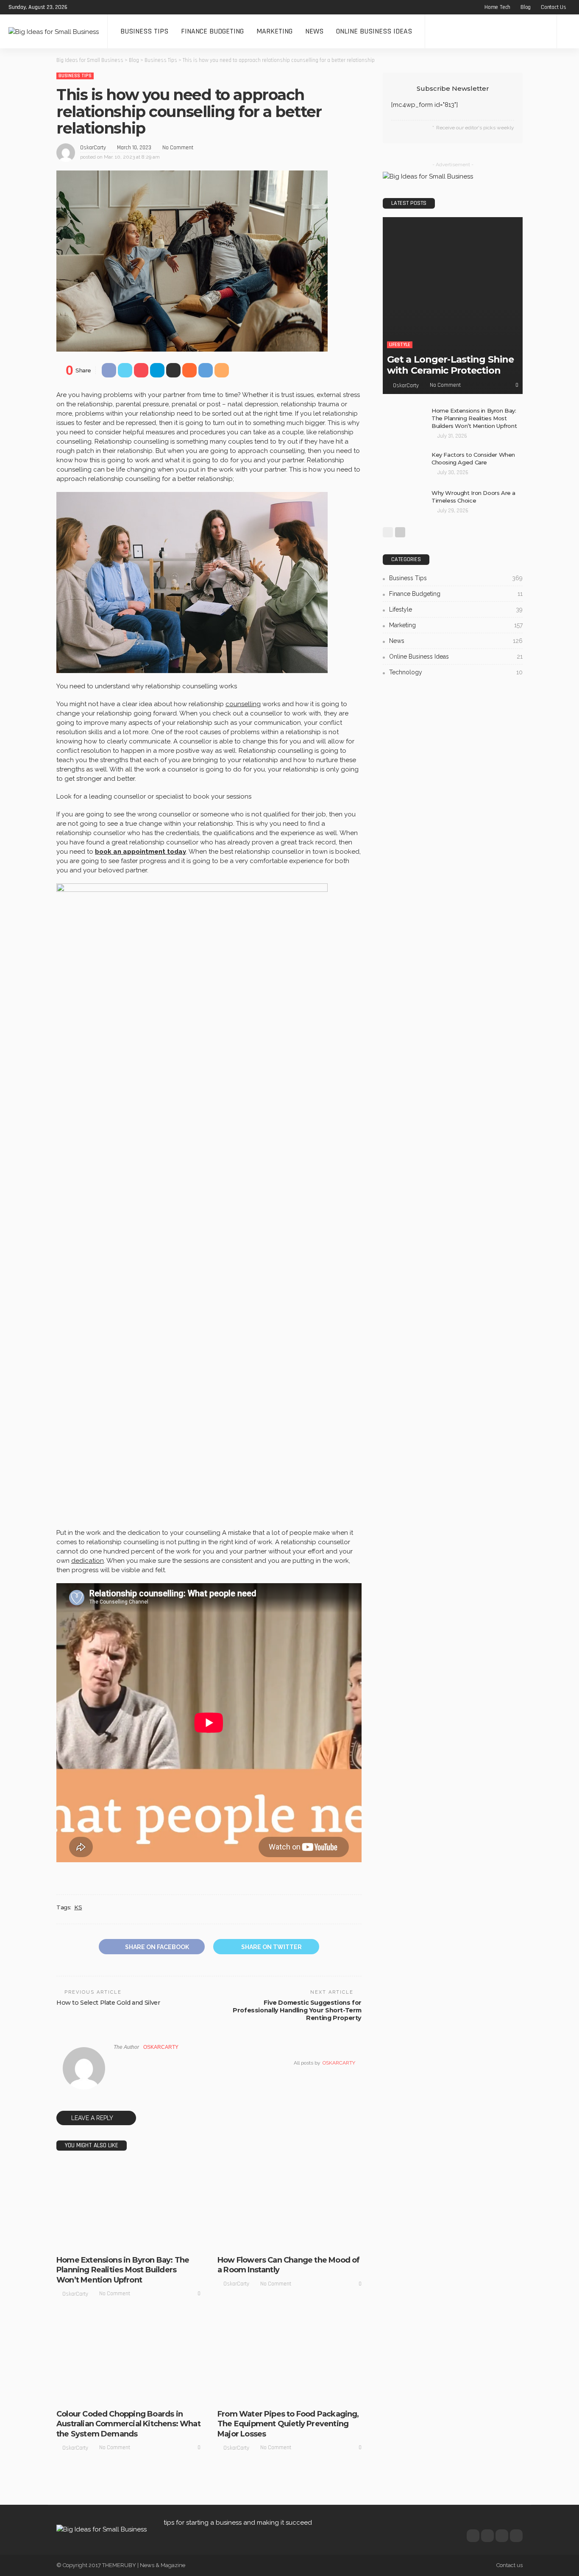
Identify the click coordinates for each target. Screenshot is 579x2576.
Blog (526, 7)
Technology (304, 2396)
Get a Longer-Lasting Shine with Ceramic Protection (450, 365)
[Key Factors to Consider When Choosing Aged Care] (404, 465)
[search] (568, 31)
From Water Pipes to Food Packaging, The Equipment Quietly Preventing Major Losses (288, 2424)
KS (78, 1907)
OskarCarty (93, 148)
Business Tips (144, 31)
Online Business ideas (374, 31)
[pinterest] (101, 7)
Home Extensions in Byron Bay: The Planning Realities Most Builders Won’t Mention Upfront (123, 2270)
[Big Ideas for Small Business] (54, 31)
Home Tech (497, 7)
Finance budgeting (212, 31)
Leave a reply (93, 2118)
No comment (178, 148)
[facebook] (79, 7)
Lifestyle (112, 2242)
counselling (243, 704)
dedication (88, 1561)
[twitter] (90, 7)
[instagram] (112, 7)
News (314, 31)
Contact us (554, 7)
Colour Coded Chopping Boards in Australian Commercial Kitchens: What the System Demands (128, 2424)
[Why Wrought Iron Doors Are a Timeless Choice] (404, 503)
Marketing (274, 31)
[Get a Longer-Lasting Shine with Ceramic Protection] (453, 306)
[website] (116, 2063)
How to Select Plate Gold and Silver (108, 2003)
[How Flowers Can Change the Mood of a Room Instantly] (289, 2206)
